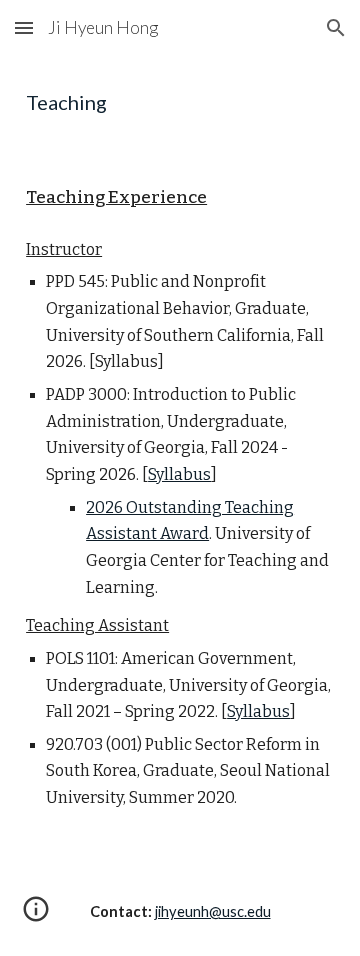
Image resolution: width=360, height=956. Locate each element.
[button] (24, 27)
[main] (180, 102)
